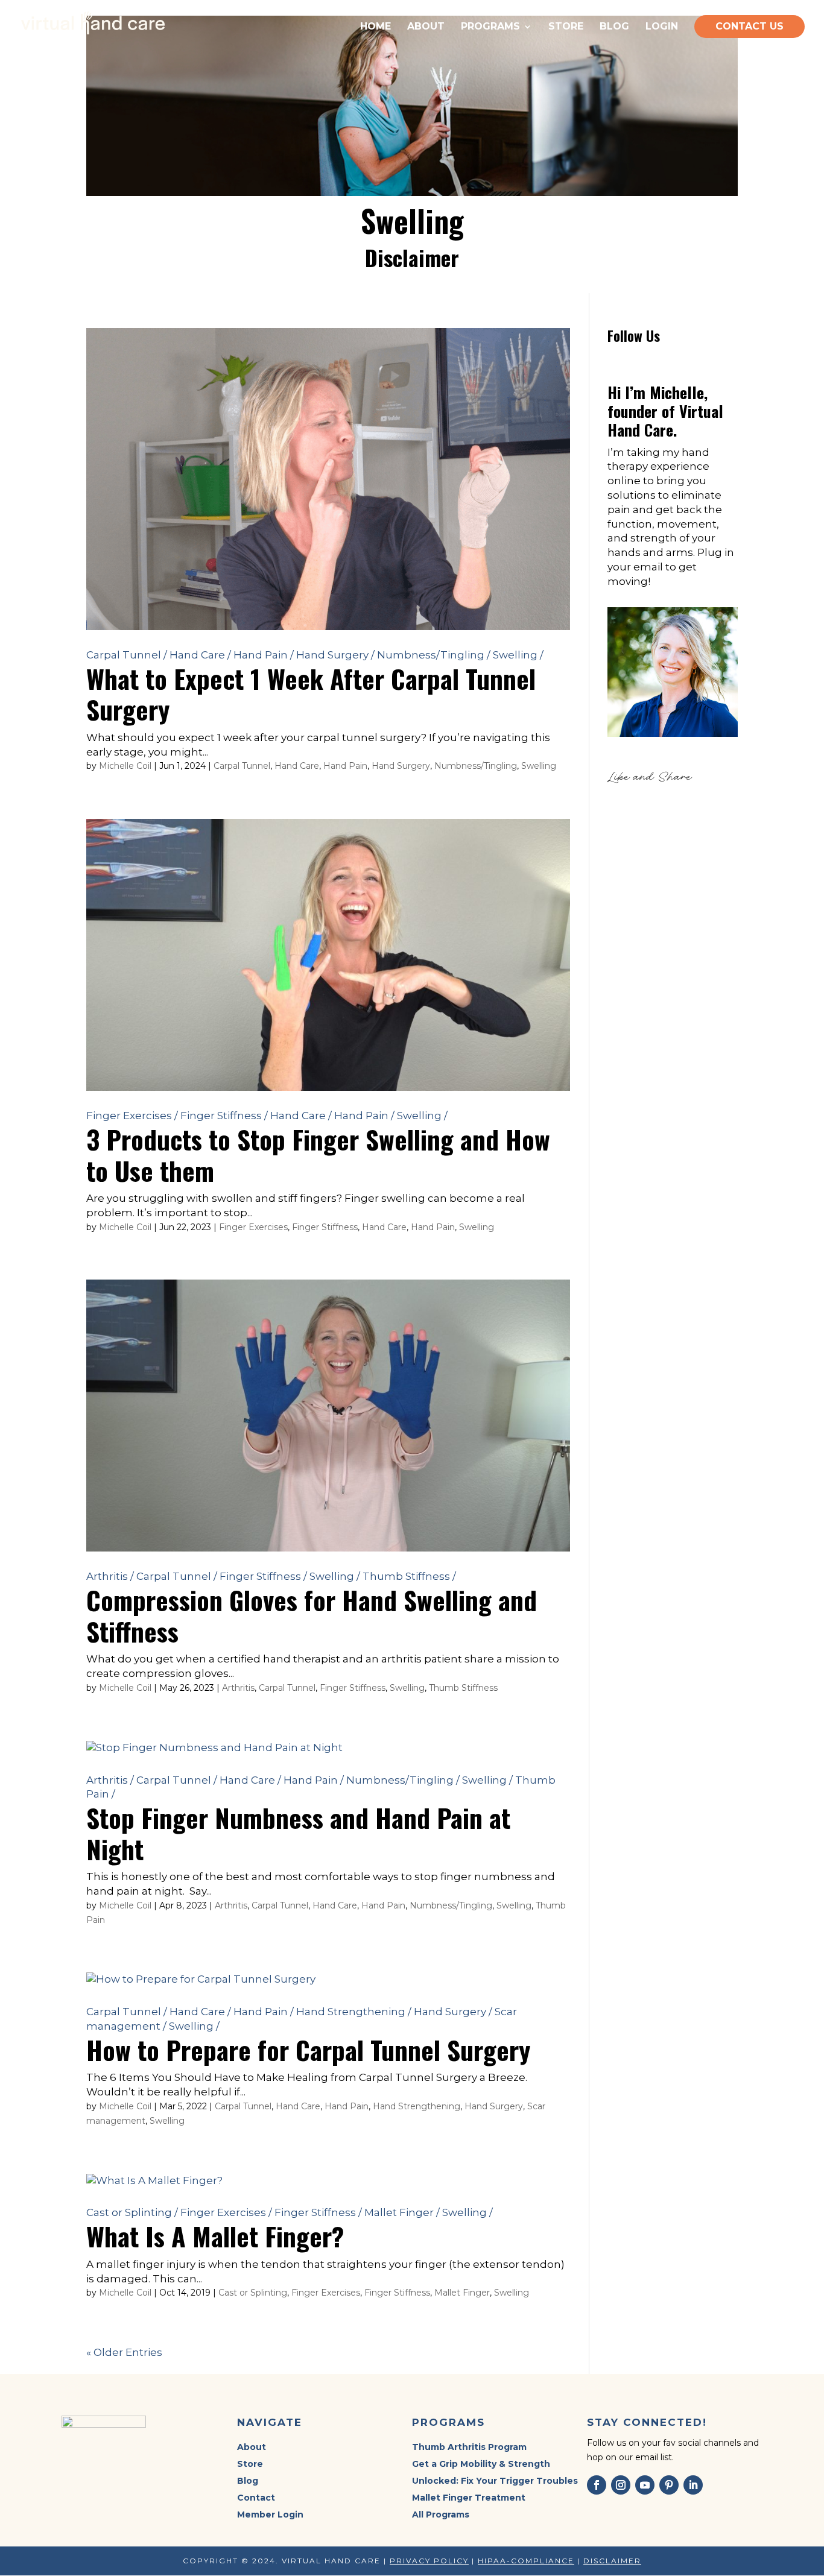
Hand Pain (264, 655)
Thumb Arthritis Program (469, 2447)
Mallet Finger (402, 2212)
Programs (490, 27)
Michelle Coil (125, 766)
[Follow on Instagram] (621, 2485)
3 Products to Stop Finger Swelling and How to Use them (318, 1154)
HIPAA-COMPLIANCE (526, 2561)
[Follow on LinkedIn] (693, 2485)
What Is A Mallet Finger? (215, 2236)
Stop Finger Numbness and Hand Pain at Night (298, 1833)
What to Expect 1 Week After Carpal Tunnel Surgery (311, 694)
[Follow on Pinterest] (669, 2485)
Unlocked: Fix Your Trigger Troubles (495, 2481)
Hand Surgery (335, 655)
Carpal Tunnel (127, 655)
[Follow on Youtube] (645, 2485)
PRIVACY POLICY (429, 2561)
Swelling (518, 655)
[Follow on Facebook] (597, 2485)
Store (566, 27)
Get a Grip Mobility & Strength (481, 2464)
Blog (614, 27)
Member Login (270, 2514)
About (426, 27)
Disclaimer (412, 257)
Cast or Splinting (132, 2212)
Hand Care (200, 655)
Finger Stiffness (224, 1116)
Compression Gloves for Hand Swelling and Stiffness (312, 1615)
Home (376, 27)
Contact (256, 2498)
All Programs (441, 2514)
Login (662, 27)
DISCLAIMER (612, 2561)
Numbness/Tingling (434, 655)
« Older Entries (124, 2352)
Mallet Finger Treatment (469, 2498)
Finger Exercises (132, 1116)
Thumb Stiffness (409, 1576)
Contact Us (750, 26)
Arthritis (110, 1576)
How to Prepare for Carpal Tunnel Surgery (308, 2049)
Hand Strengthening (354, 2012)
